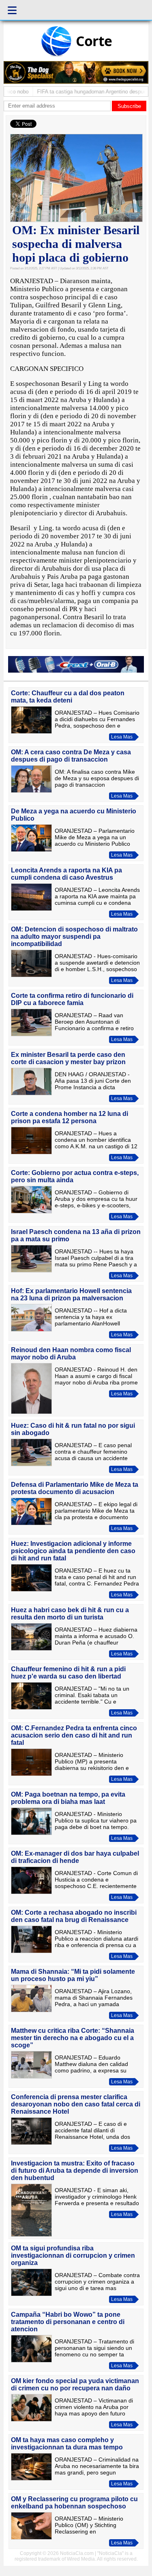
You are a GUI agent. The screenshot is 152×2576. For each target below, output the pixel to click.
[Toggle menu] (12, 10)
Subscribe (129, 106)
